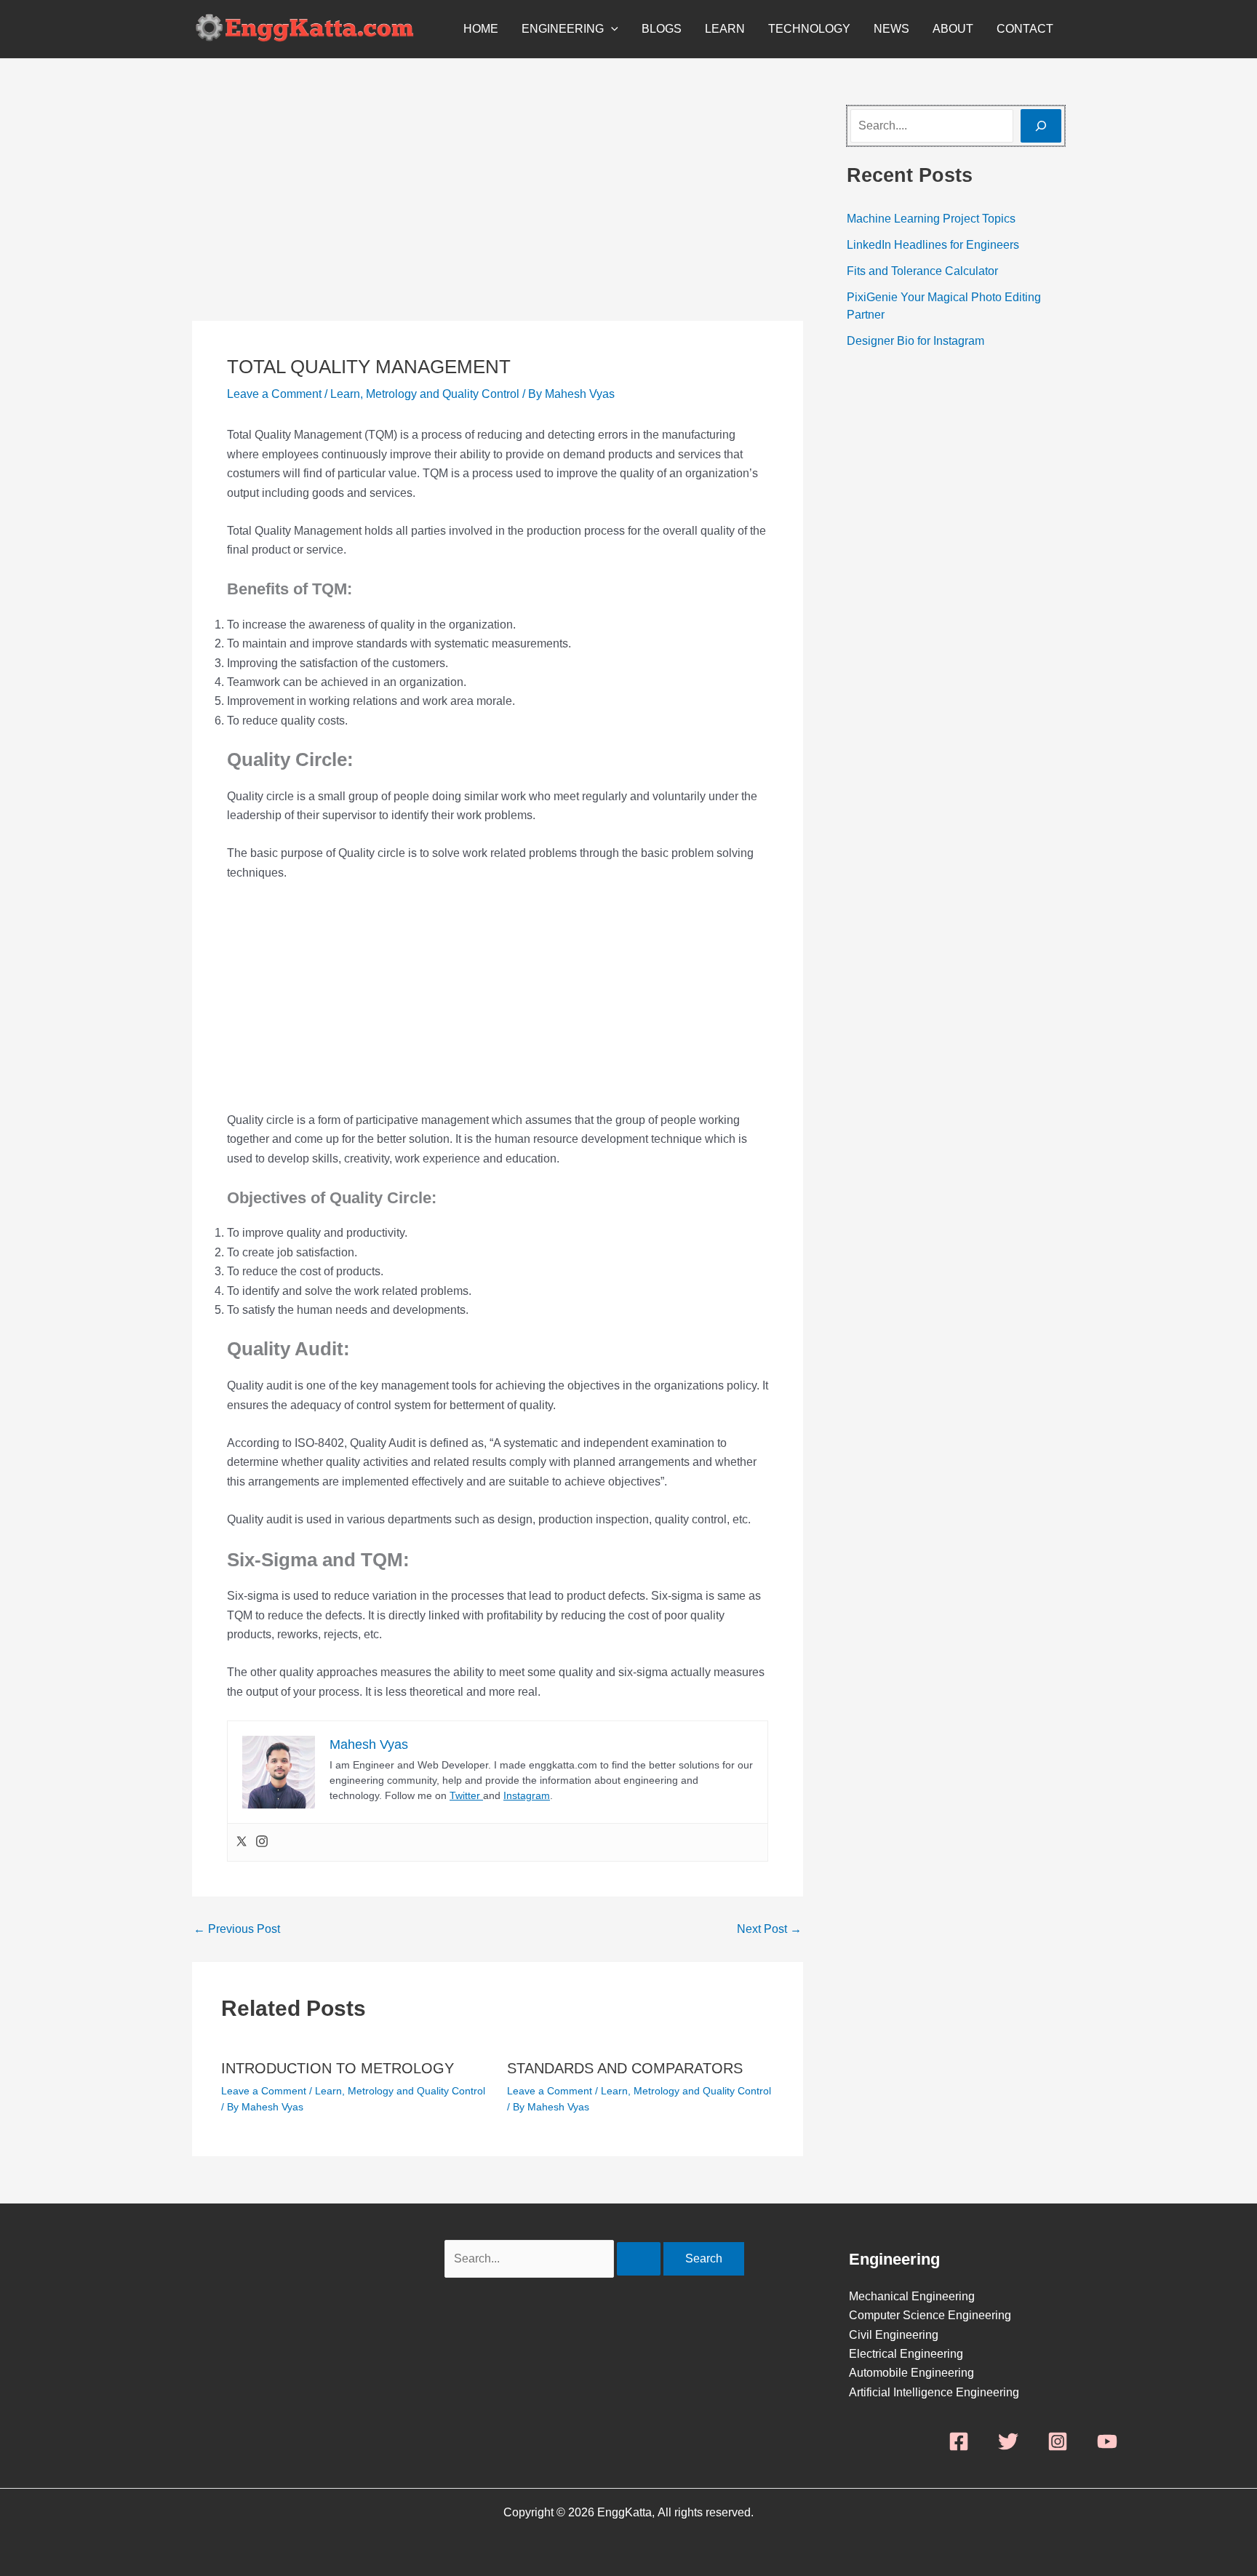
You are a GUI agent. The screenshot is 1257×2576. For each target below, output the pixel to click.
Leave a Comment (274, 394)
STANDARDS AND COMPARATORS (625, 2068)
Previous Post (237, 1929)
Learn (725, 29)
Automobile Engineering (911, 2373)
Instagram (527, 1795)
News (891, 29)
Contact (1025, 29)
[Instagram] (262, 1842)
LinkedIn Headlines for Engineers (933, 245)
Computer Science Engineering (930, 2315)
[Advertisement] (498, 213)
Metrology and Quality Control (443, 394)
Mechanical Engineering (912, 2296)
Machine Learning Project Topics (931, 219)
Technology (809, 29)
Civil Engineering (894, 2335)
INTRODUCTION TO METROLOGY (338, 2068)
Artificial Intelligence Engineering (934, 2392)
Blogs (662, 29)
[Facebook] (959, 2441)
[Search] (1041, 126)
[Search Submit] (639, 2259)
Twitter (466, 1795)
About (953, 29)
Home (481, 29)
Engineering (563, 29)
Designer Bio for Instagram (915, 341)
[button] (611, 29)
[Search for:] (554, 2258)
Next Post (769, 1929)
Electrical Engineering (906, 2354)
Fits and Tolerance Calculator (922, 271)
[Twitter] (242, 1842)
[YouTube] (1107, 2441)
